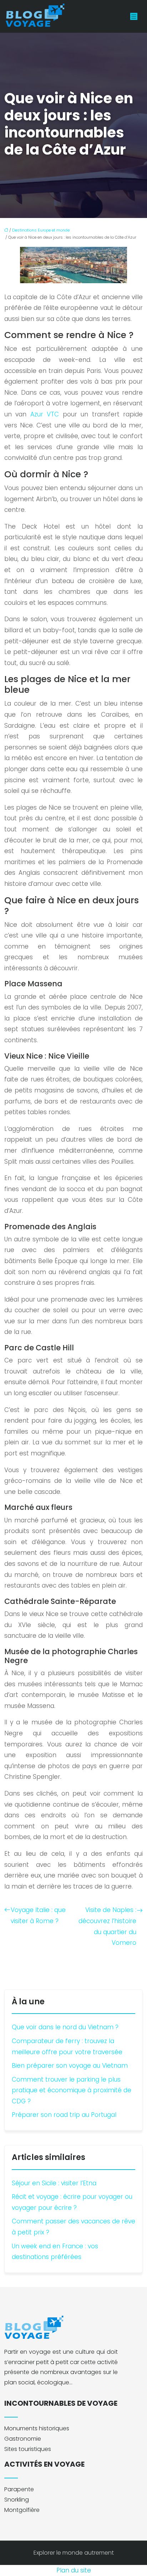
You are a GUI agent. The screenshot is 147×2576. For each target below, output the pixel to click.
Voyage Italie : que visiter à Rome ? (38, 1915)
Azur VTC (45, 414)
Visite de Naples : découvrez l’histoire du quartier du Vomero (107, 1926)
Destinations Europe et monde (41, 230)
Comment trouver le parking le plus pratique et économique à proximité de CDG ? (72, 2090)
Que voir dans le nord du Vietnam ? (65, 2027)
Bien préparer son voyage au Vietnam (70, 2066)
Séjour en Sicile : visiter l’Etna (54, 2183)
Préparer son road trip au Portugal (64, 2115)
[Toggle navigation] (134, 17)
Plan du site (74, 2570)
